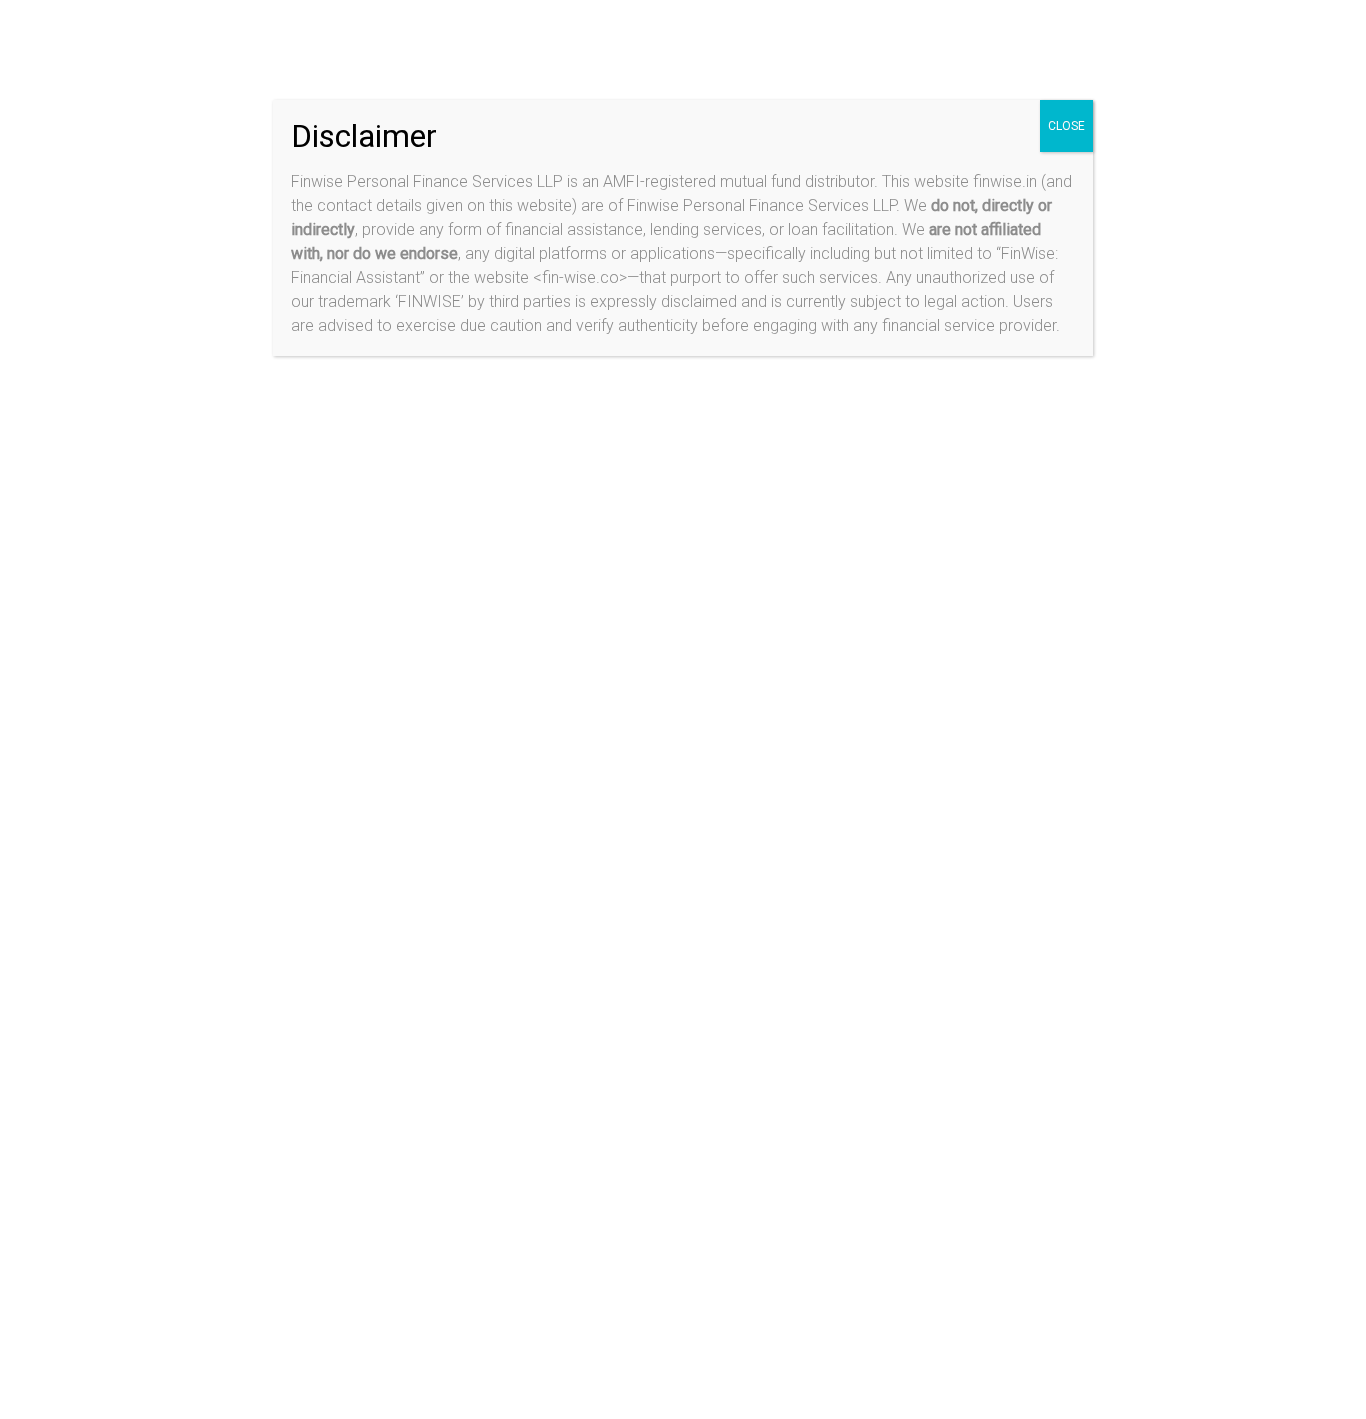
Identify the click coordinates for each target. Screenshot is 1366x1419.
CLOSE (1066, 126)
